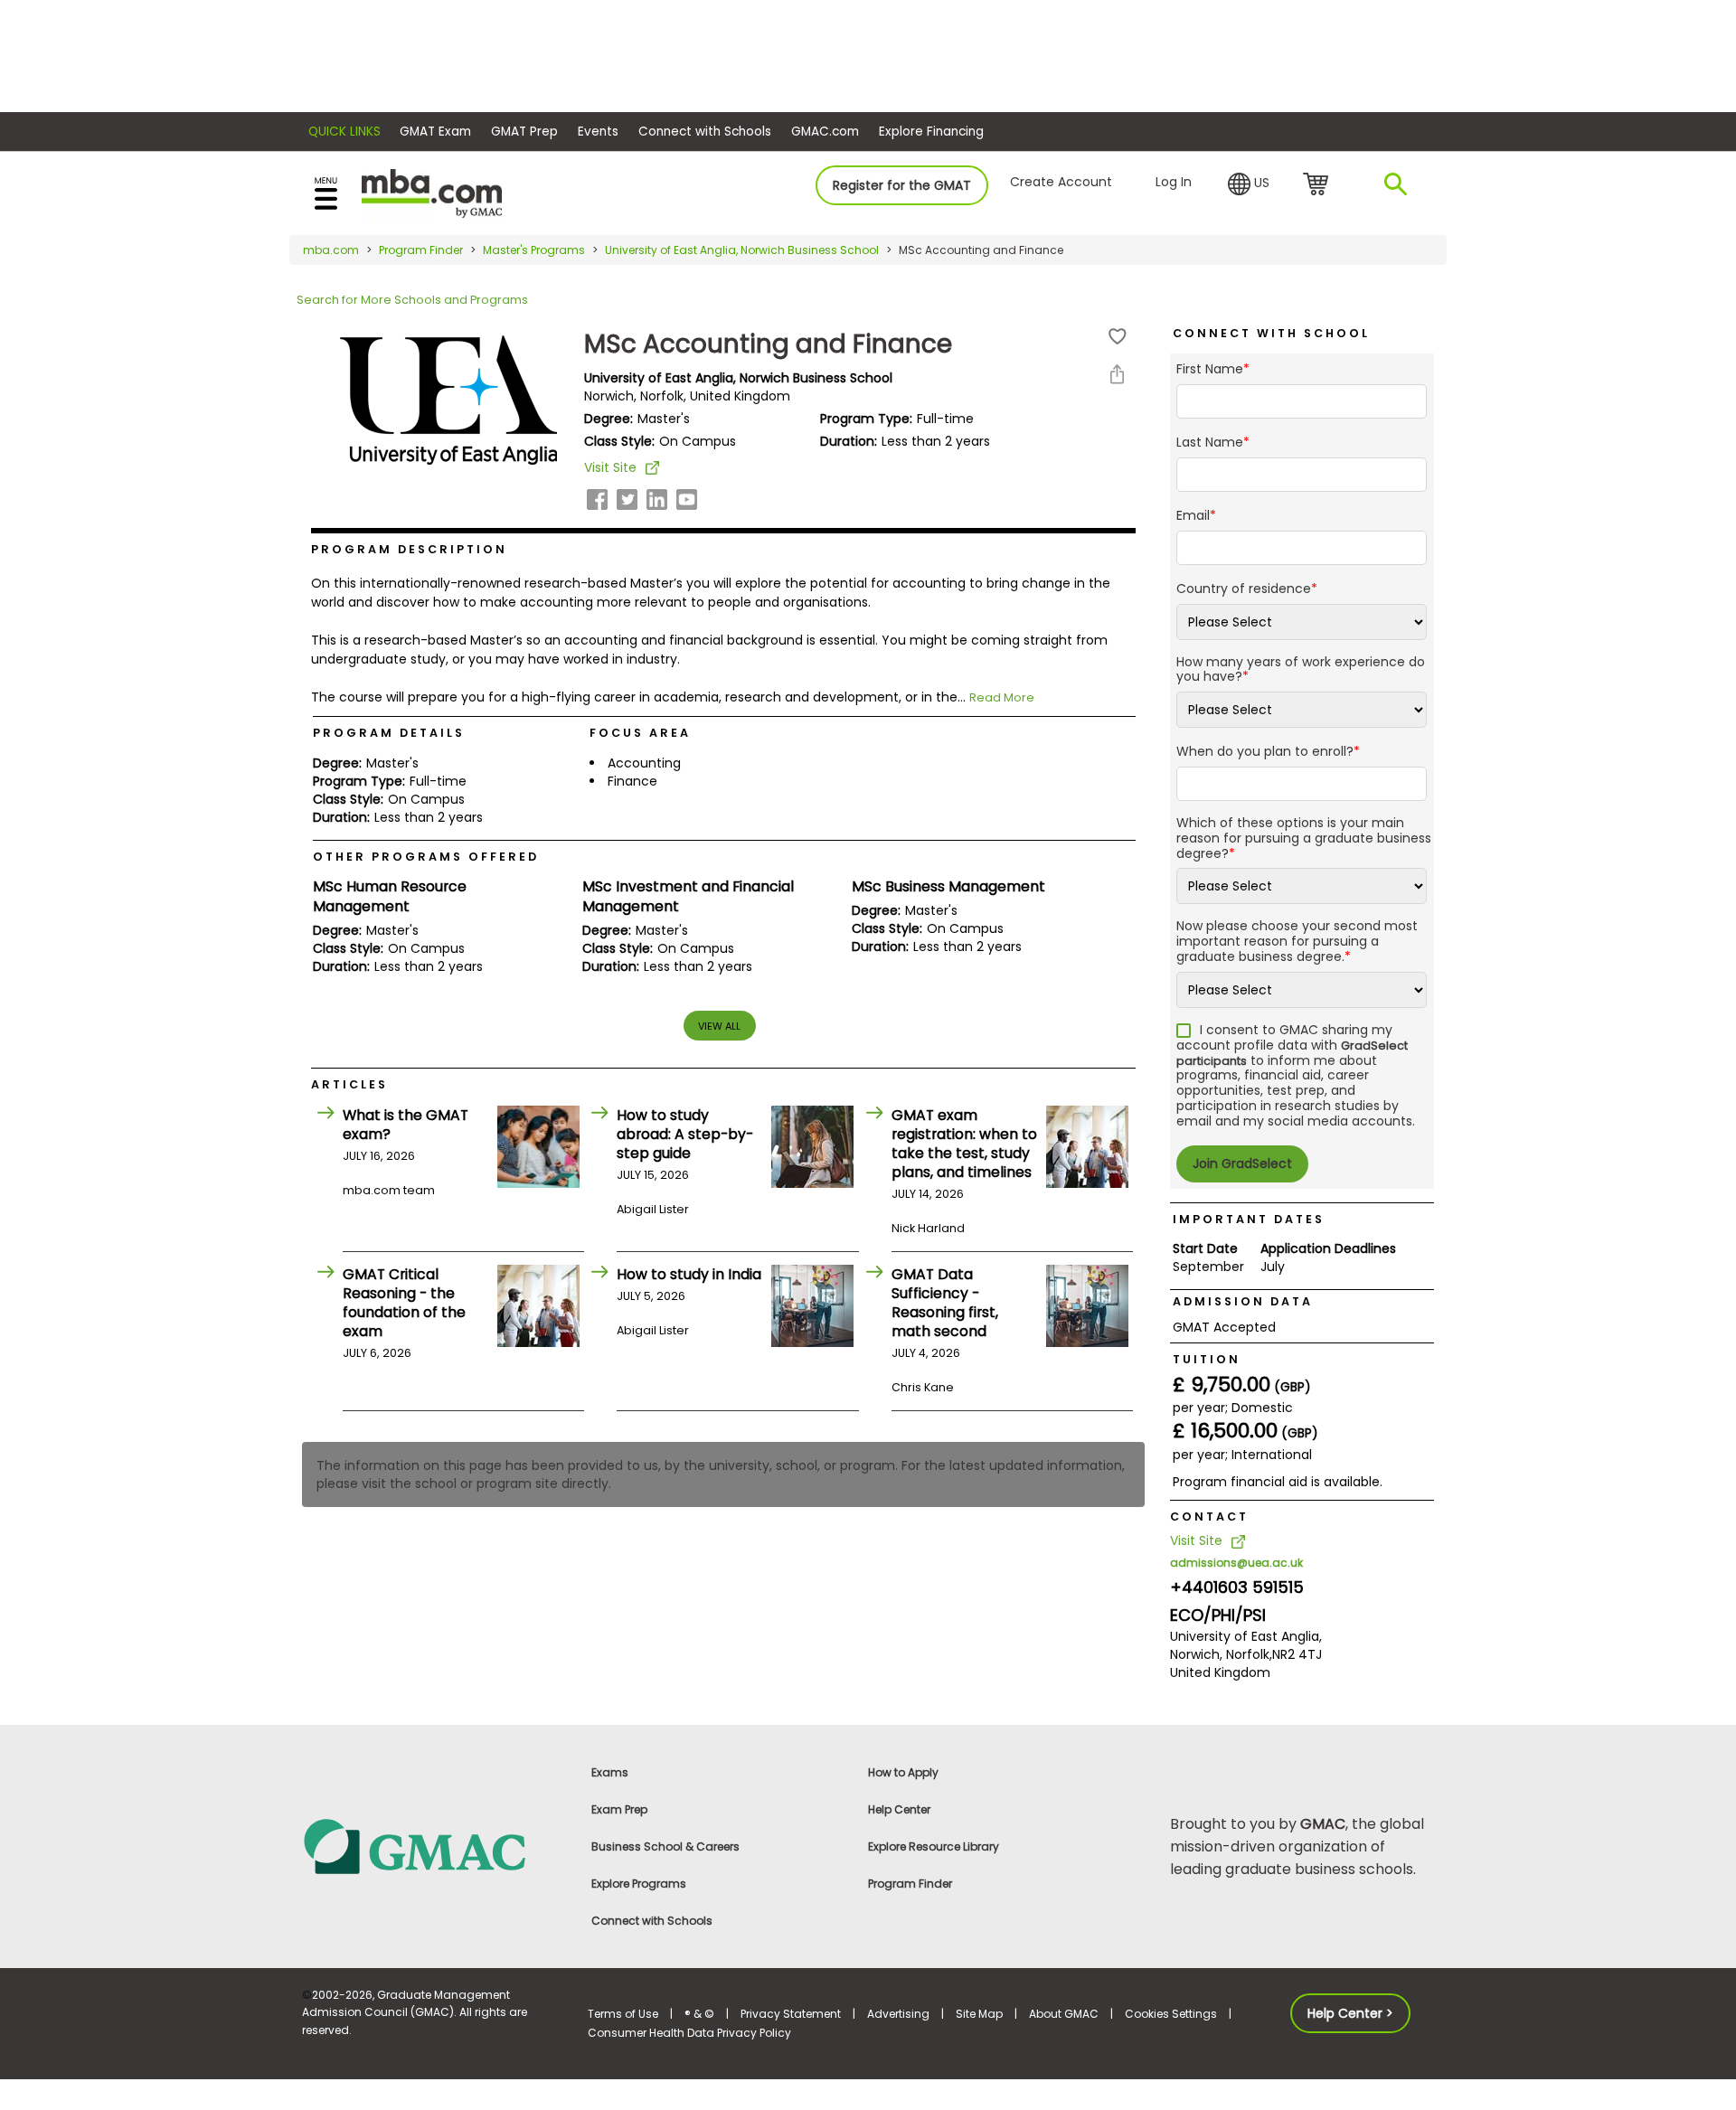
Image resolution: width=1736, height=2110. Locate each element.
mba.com (331, 250)
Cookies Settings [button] (1171, 2014)
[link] (434, 1846)
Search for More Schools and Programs (412, 300)
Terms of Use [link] (623, 2014)
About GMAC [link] (1064, 2014)
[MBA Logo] (432, 192)
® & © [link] (699, 2014)
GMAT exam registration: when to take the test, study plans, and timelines (964, 1144)
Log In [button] (1174, 182)
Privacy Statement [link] (791, 2014)
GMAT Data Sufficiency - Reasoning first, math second (945, 1303)
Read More (1002, 697)
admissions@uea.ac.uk (1236, 1563)
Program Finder (421, 250)
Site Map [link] (979, 2014)
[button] (1249, 184)
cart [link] (1319, 185)
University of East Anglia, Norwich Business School (742, 250)
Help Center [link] (899, 1809)
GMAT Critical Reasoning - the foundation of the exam (404, 1303)
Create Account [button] (1061, 182)
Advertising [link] (898, 2014)
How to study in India (689, 1274)
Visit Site (610, 467)
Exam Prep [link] (619, 1809)
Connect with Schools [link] (652, 1921)
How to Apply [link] (903, 1772)
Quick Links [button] (344, 132)
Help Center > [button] (1350, 2013)
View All (719, 1026)
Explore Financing (931, 132)
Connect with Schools (705, 132)
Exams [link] (610, 1772)
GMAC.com (825, 132)
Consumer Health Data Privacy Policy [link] (689, 2033)
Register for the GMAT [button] (902, 185)
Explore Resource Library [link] (934, 1846)
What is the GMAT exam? (406, 1125)
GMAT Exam (435, 132)
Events (598, 132)
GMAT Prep (524, 132)
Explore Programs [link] (639, 1884)
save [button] (1118, 337)
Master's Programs (534, 250)
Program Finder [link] (910, 1884)
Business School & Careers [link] (665, 1846)
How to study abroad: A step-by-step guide (685, 1134)
